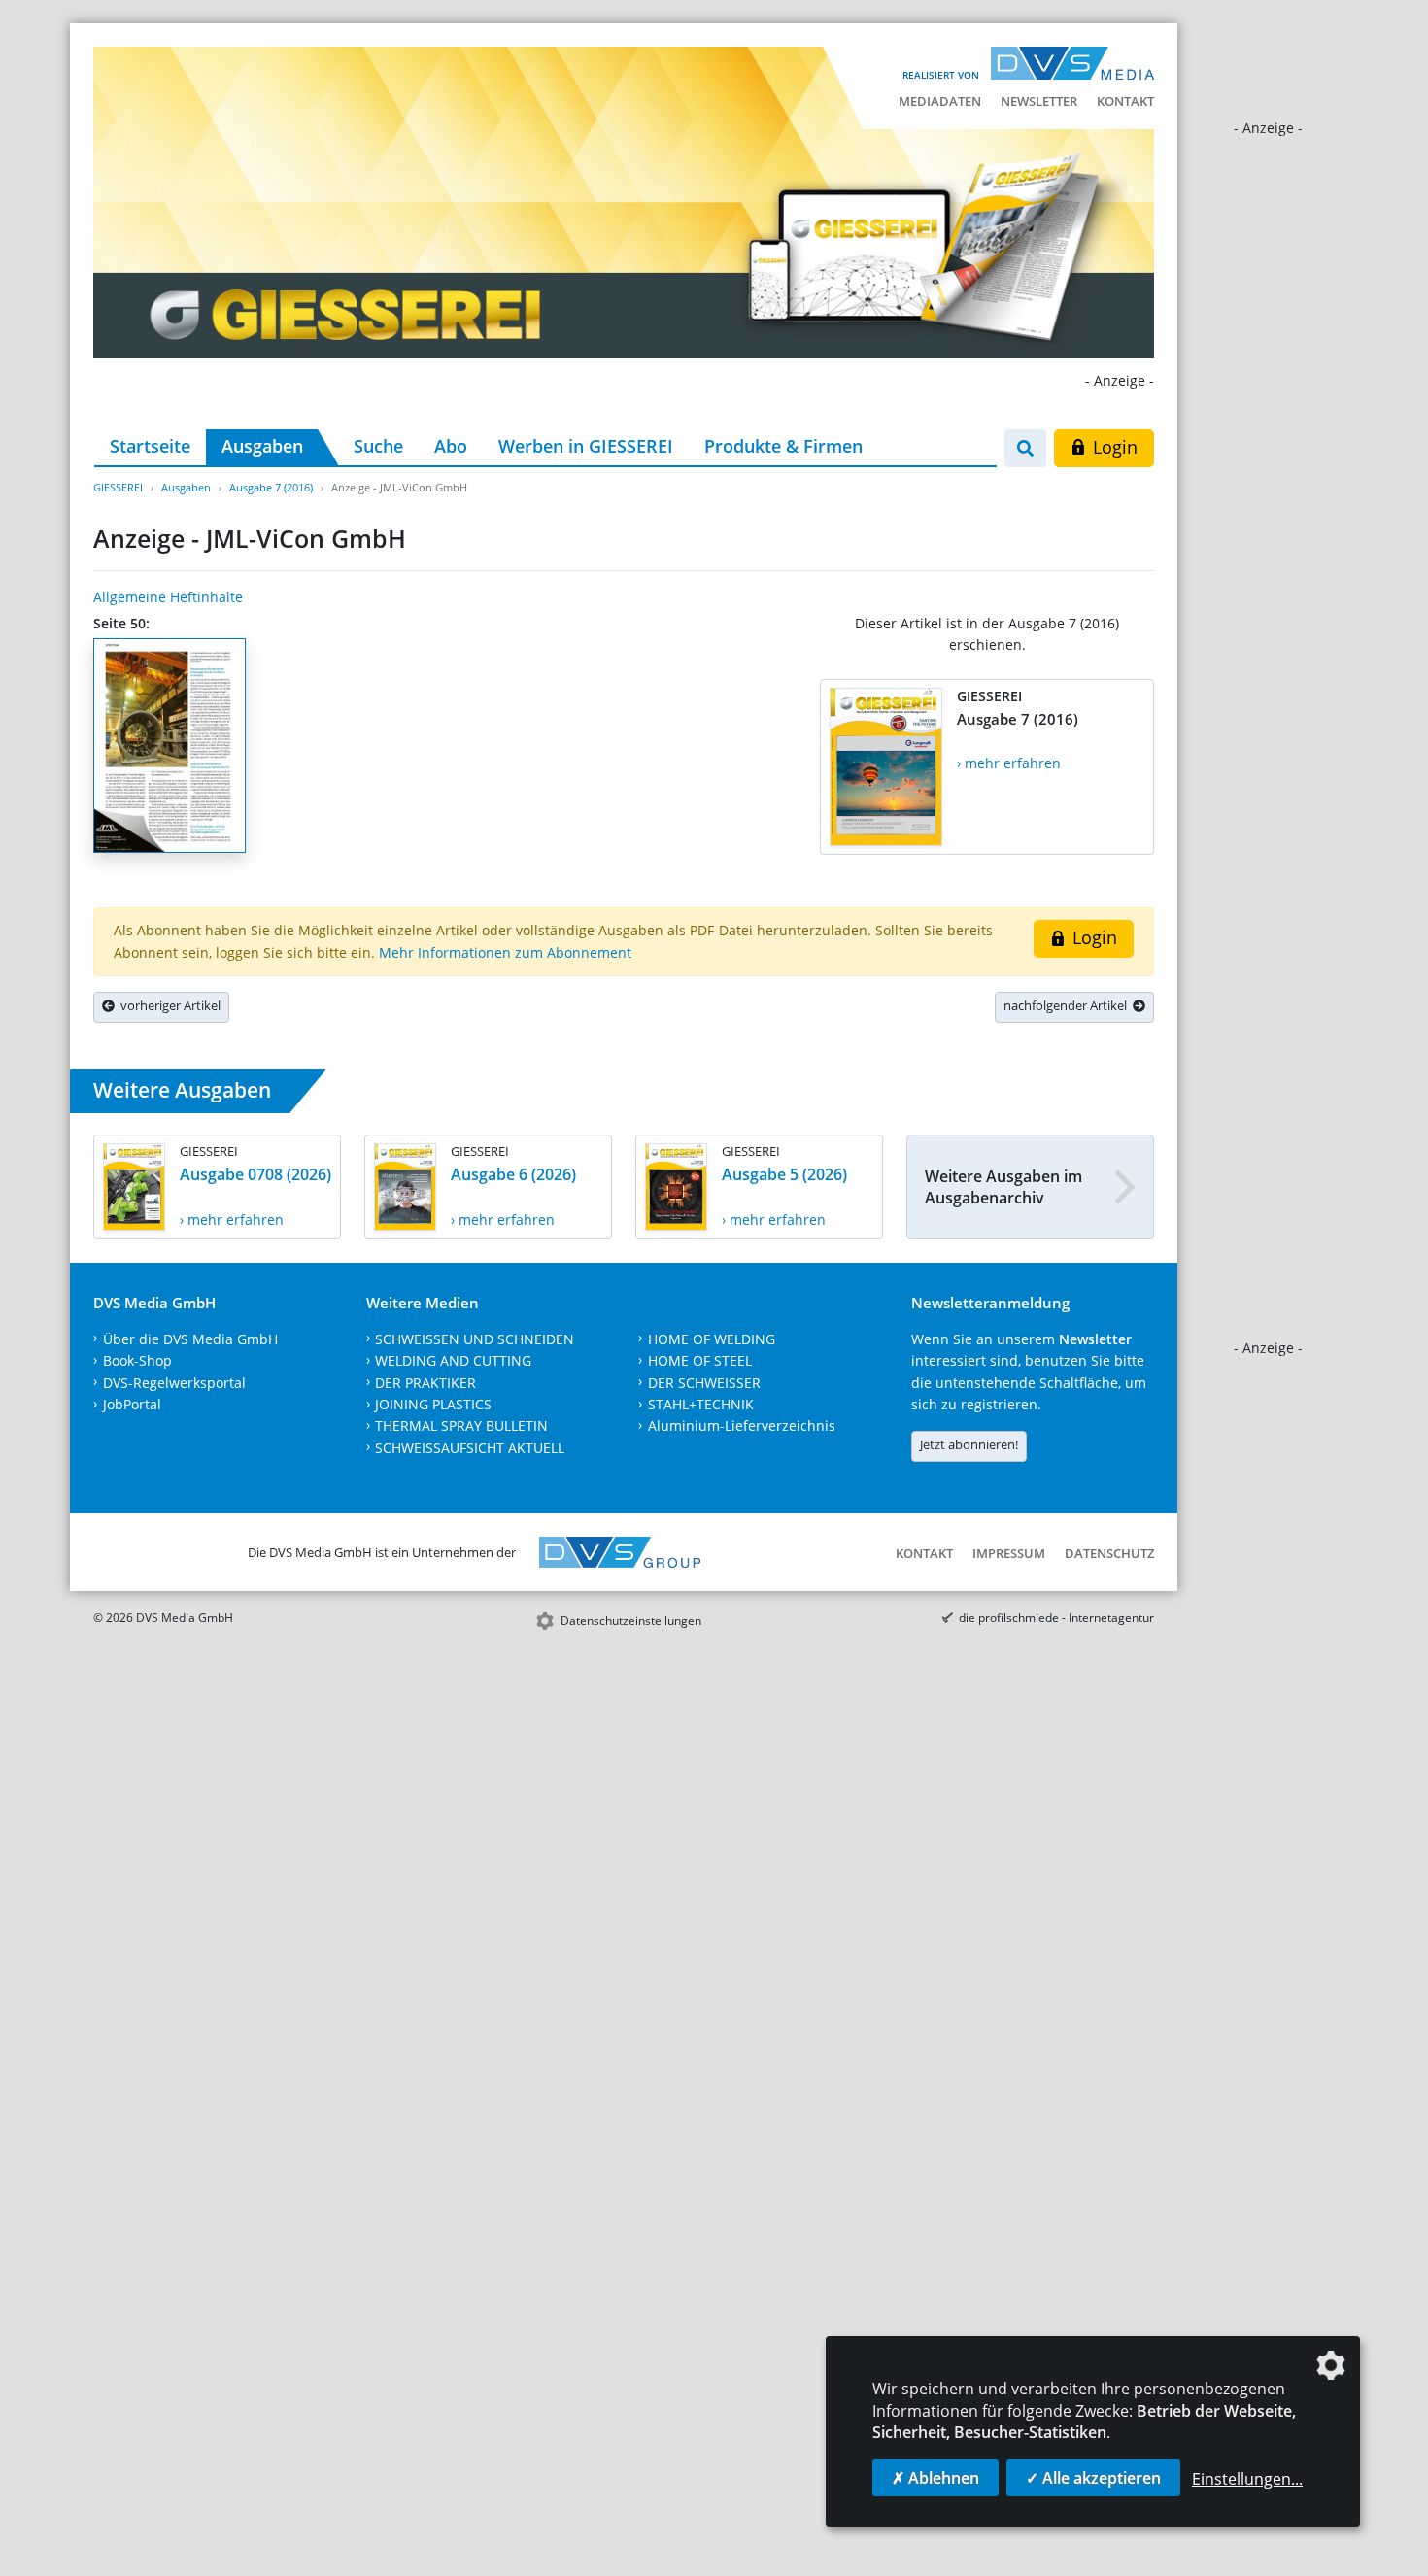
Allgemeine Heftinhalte (168, 597)
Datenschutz (1109, 1553)
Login (1113, 447)
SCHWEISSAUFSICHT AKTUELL (470, 1448)
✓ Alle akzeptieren (1093, 2478)
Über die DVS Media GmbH (190, 1339)
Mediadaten (940, 101)
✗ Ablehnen (935, 2478)
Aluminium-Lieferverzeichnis (742, 1425)
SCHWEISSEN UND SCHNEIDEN (475, 1339)
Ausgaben (262, 446)
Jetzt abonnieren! (969, 1444)
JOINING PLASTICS (433, 1404)
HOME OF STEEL (700, 1360)
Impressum (1009, 1553)
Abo (451, 446)
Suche (378, 446)
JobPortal (132, 1404)
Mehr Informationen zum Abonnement (505, 952)
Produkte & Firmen (783, 446)
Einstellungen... (1247, 2479)
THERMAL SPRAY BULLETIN (461, 1425)
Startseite (150, 446)
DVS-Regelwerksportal (174, 1383)
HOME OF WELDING (712, 1339)
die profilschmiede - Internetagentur (1056, 1618)
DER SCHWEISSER (704, 1383)
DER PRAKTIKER (425, 1383)
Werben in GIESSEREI (586, 446)
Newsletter (1039, 101)
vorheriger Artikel (168, 1005)
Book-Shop (137, 1360)
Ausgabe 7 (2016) (271, 487)
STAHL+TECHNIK (701, 1404)
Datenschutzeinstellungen (631, 1621)
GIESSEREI (118, 487)
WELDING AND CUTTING (453, 1360)
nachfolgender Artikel (1068, 1005)
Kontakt (1125, 101)
